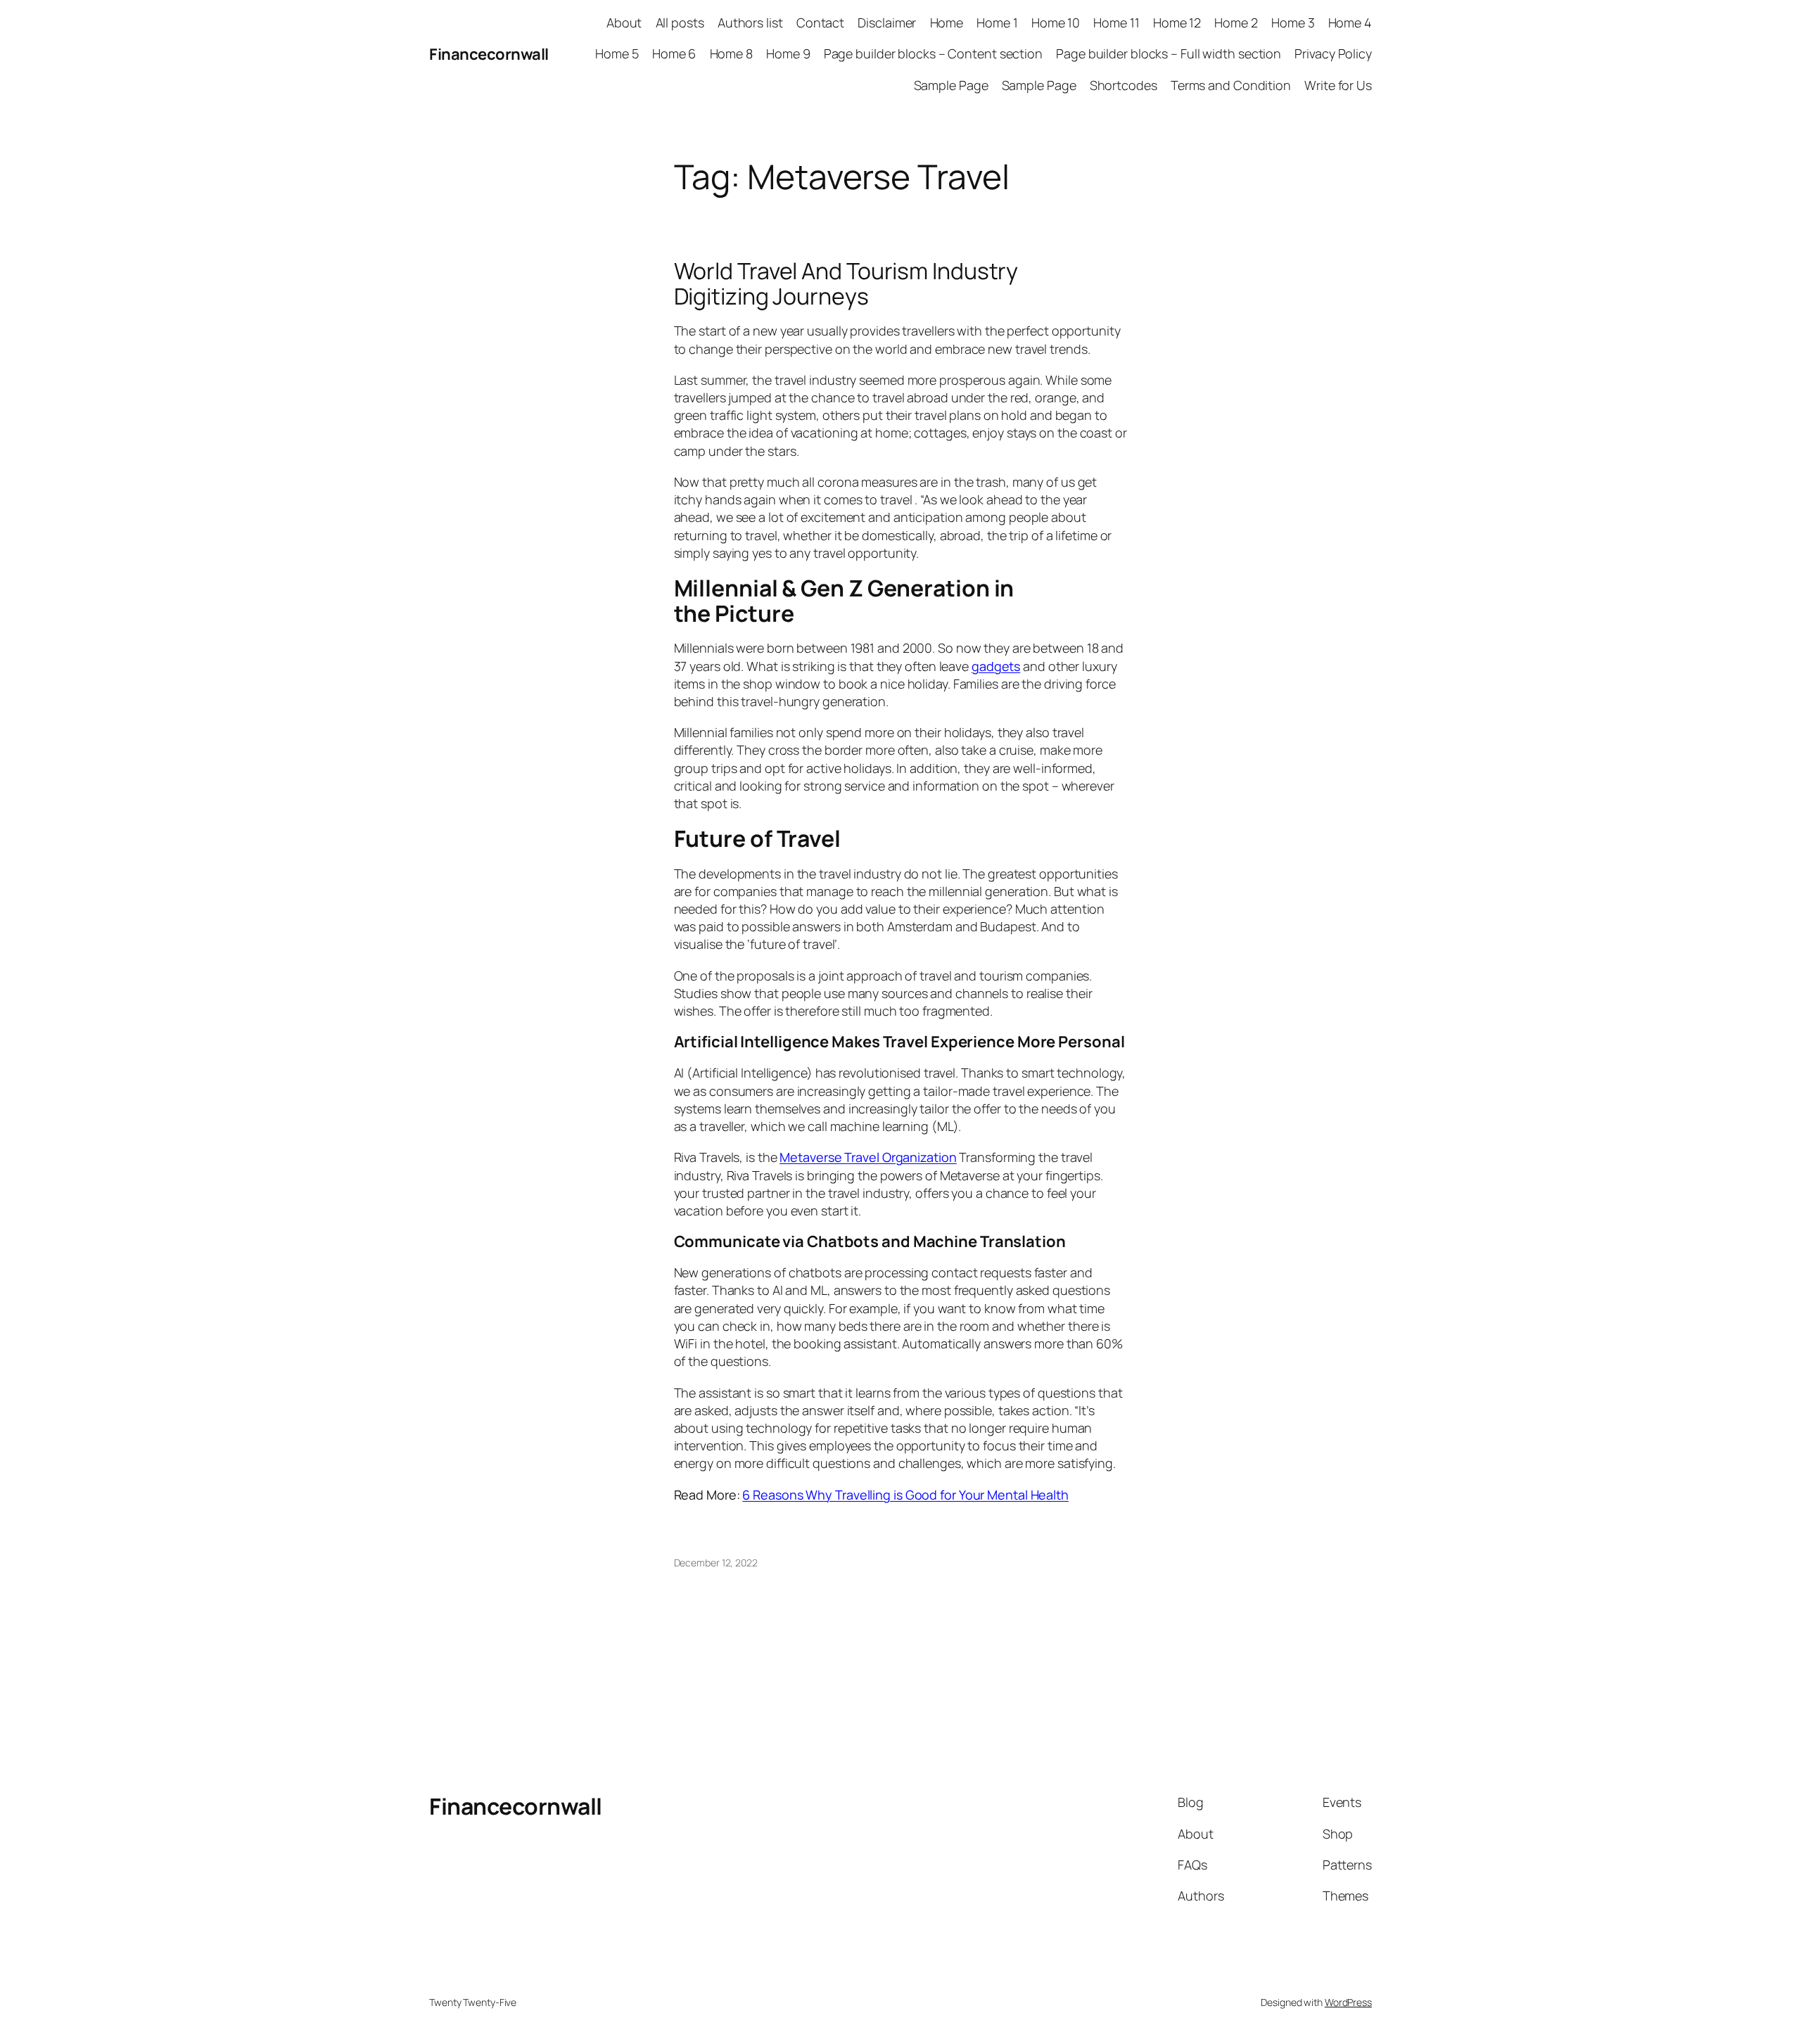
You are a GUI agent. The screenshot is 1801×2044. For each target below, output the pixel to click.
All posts (680, 23)
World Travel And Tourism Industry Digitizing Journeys (846, 283)
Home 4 (1350, 23)
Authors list (750, 23)
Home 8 (731, 53)
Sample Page (951, 85)
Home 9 (788, 53)
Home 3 (1293, 23)
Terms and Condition (1231, 85)
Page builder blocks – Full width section (1169, 53)
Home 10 (1056, 23)
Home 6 (674, 53)
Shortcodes (1124, 85)
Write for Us (1338, 85)
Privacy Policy (1333, 53)
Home (947, 23)
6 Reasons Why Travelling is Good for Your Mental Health (905, 1495)
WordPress (1348, 2002)
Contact (820, 23)
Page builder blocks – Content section (933, 53)
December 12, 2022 (716, 1563)
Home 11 (1116, 23)
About (624, 23)
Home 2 (1236, 23)
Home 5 (617, 53)
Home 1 (997, 23)
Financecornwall (489, 54)
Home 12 (1177, 23)
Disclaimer (887, 23)
